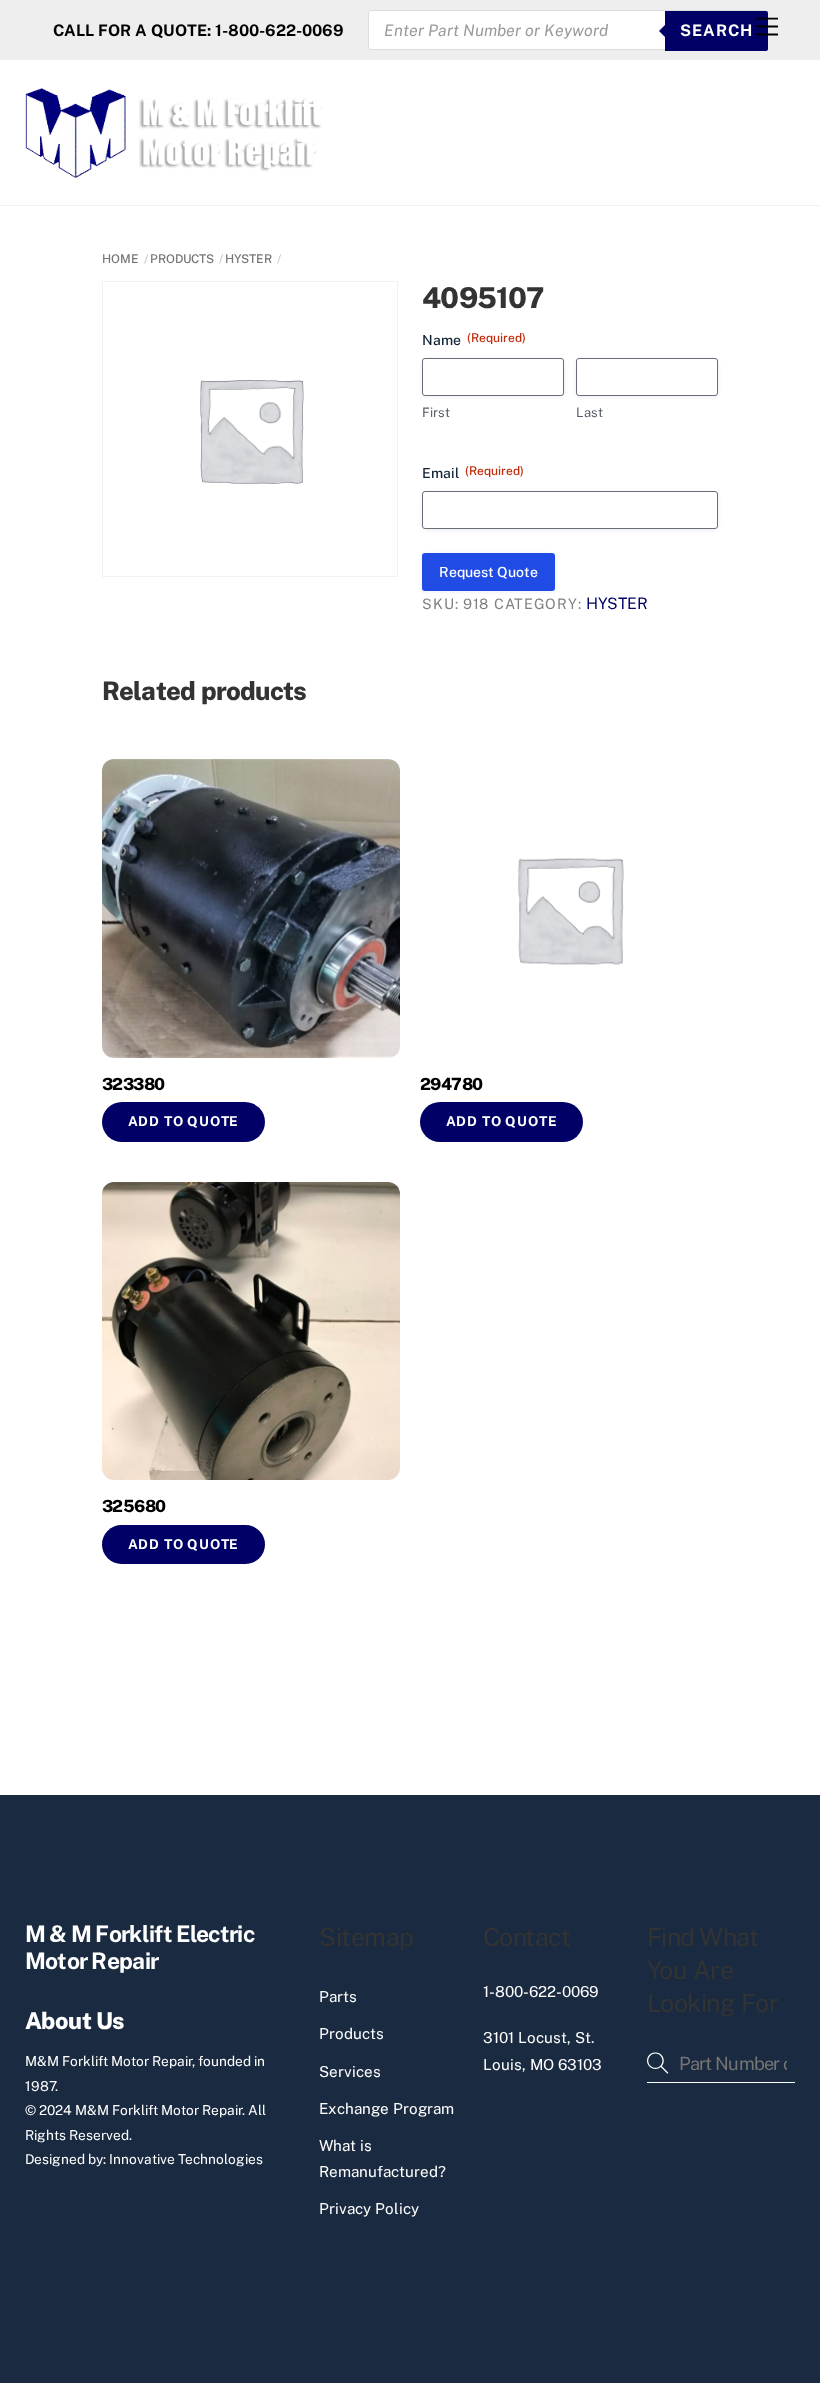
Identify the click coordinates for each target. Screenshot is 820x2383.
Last (589, 412)
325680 (134, 1506)
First (436, 412)
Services (350, 2071)
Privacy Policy (369, 2208)
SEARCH (716, 30)
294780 (451, 1084)
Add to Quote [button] (184, 1121)
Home (120, 259)
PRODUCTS (182, 259)
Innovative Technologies (186, 2159)
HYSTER (248, 259)
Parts (338, 1996)
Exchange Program (386, 2108)
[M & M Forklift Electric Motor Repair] (176, 169)
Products (351, 2033)
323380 (133, 1084)
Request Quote (488, 572)
